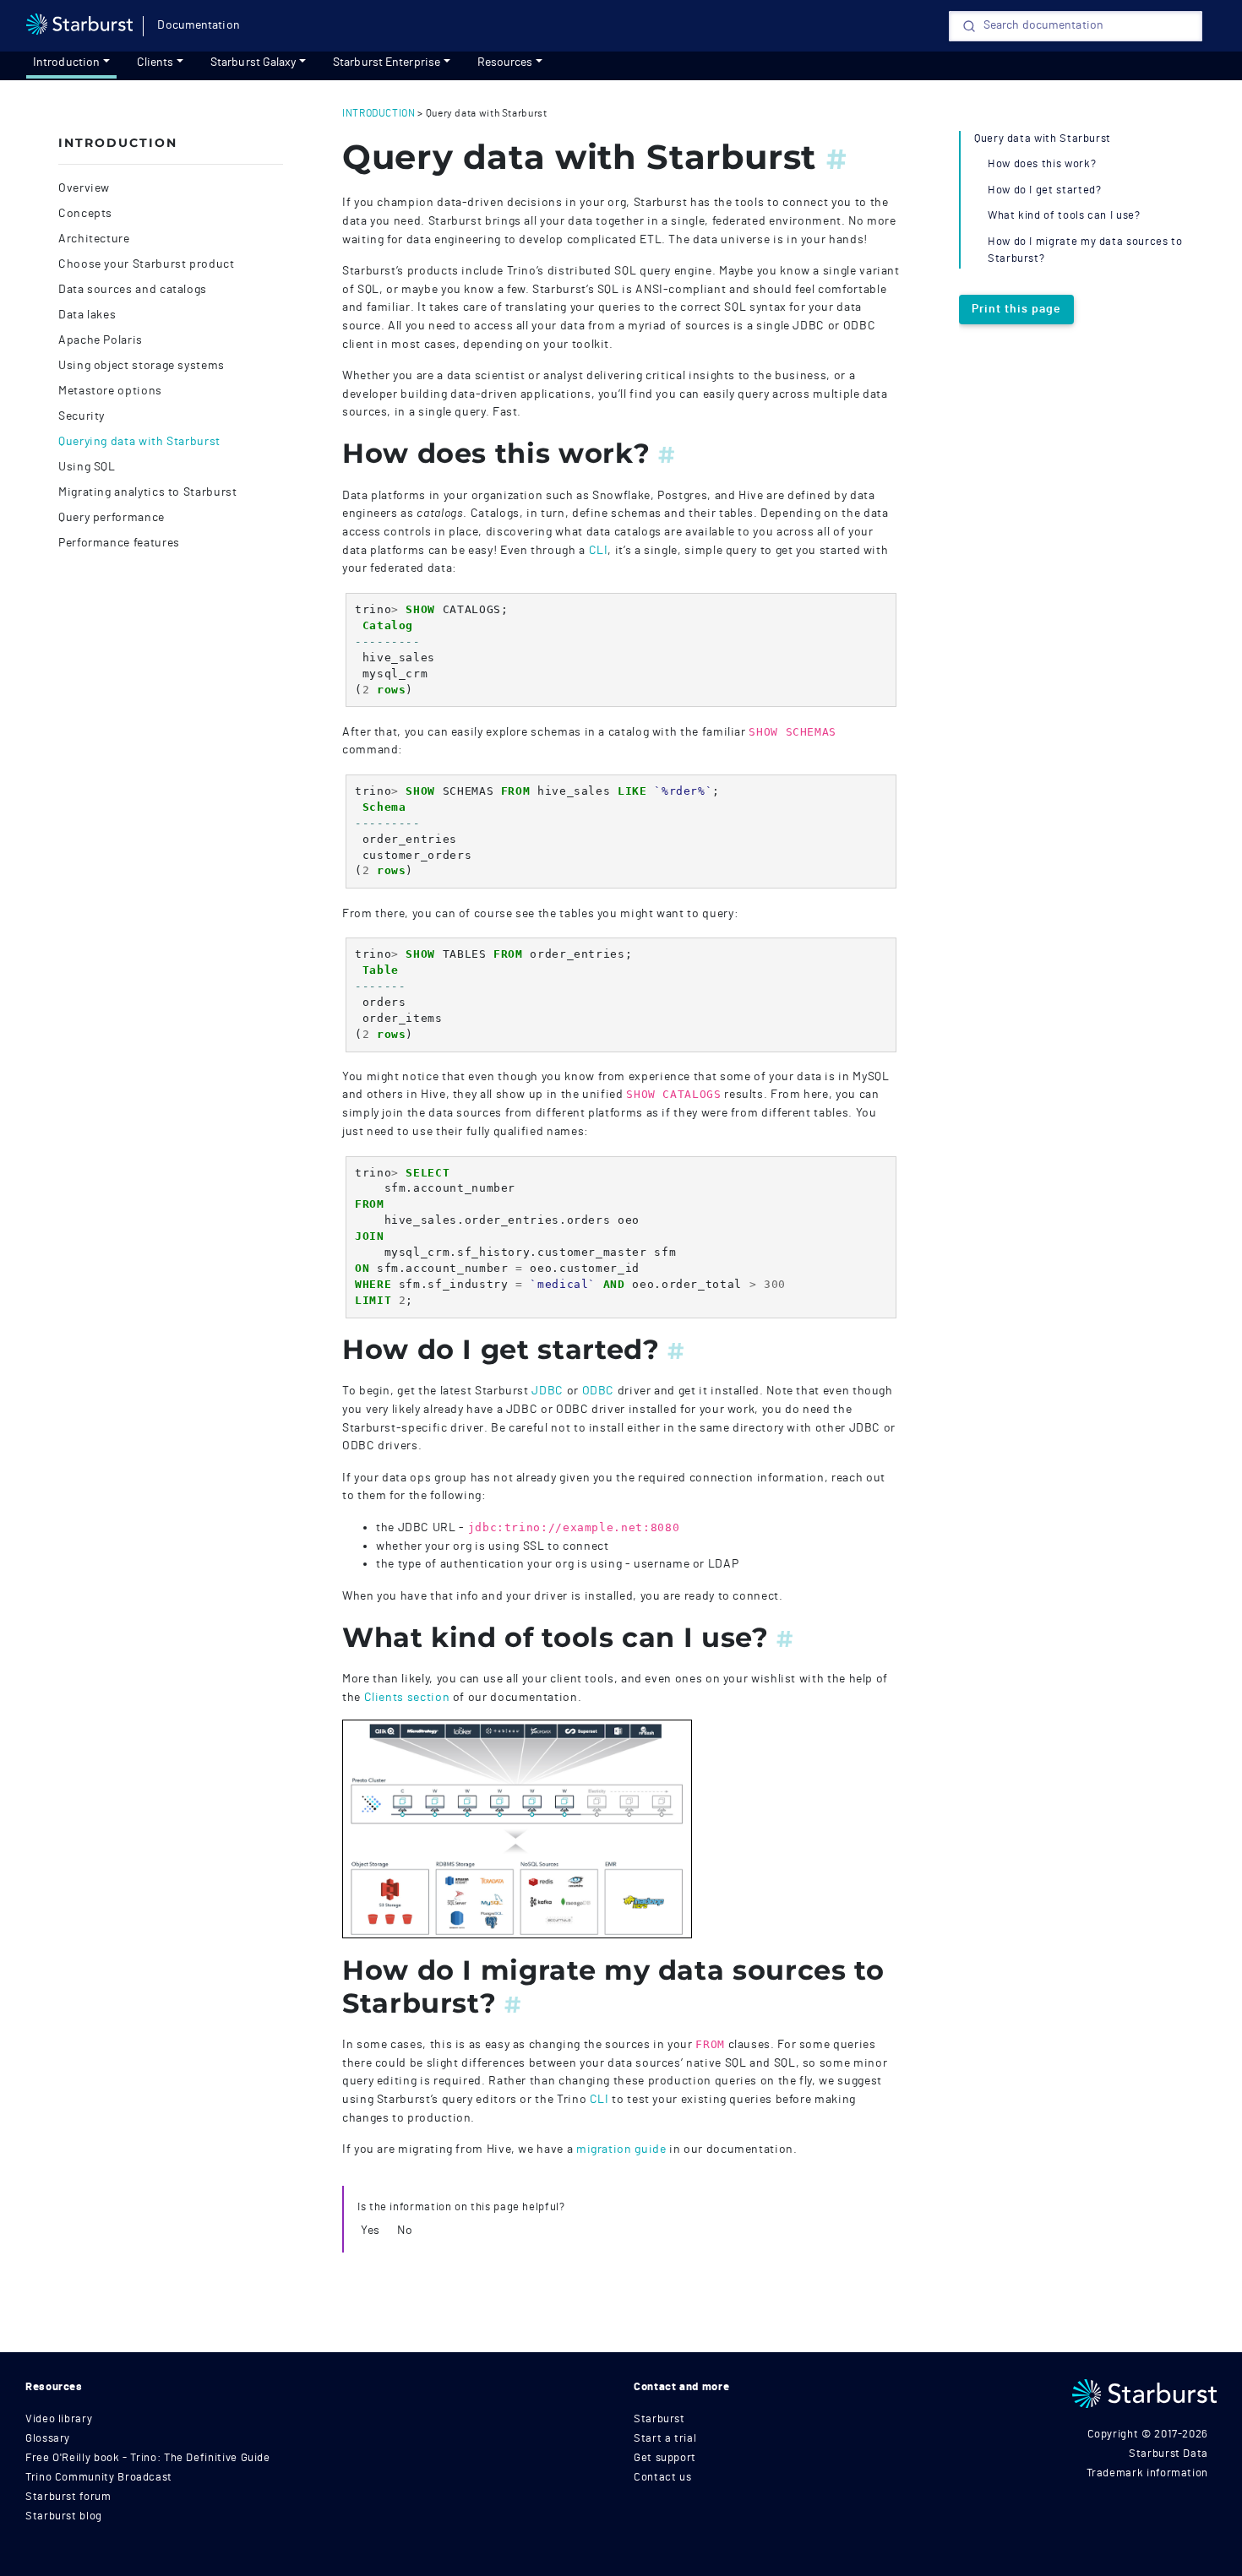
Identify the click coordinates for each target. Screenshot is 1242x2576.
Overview (84, 188)
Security (82, 416)
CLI (599, 550)
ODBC (599, 1391)
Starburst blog (64, 2516)
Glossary (48, 2439)
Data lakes (87, 315)
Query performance (112, 518)
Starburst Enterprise (387, 62)
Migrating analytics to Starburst (147, 492)
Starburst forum (68, 2497)
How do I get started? (1044, 190)
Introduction (66, 62)
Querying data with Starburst (139, 442)
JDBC (547, 1391)
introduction (379, 113)
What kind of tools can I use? (1064, 216)
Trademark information (1147, 2473)
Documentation (198, 25)
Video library (59, 2419)
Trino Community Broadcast (99, 2478)
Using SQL (87, 467)
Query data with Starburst (1043, 139)
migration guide (621, 2149)
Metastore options (110, 391)
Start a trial (665, 2439)
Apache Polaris (101, 340)
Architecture (94, 239)
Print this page (1016, 309)
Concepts (85, 214)
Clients (155, 62)
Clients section (407, 1697)
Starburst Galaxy (253, 62)
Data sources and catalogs (133, 290)
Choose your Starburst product (147, 264)
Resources (505, 62)
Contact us (662, 2478)
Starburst (659, 2419)
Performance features (119, 543)
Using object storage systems (142, 366)
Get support (665, 2458)
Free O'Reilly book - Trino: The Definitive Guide (148, 2458)
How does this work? (1042, 164)
